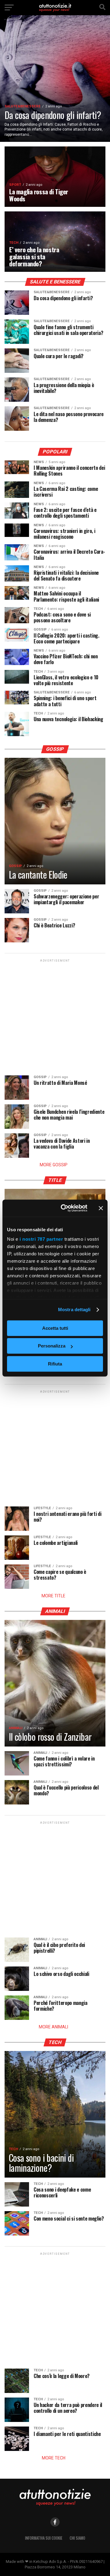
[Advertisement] (55, 1018)
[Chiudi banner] (101, 1208)
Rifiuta (55, 1364)
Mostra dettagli (74, 1310)
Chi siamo (77, 2538)
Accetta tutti (55, 1328)
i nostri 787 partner (41, 1239)
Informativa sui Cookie (44, 2538)
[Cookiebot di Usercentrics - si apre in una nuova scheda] (64, 1208)
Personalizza (52, 1346)
